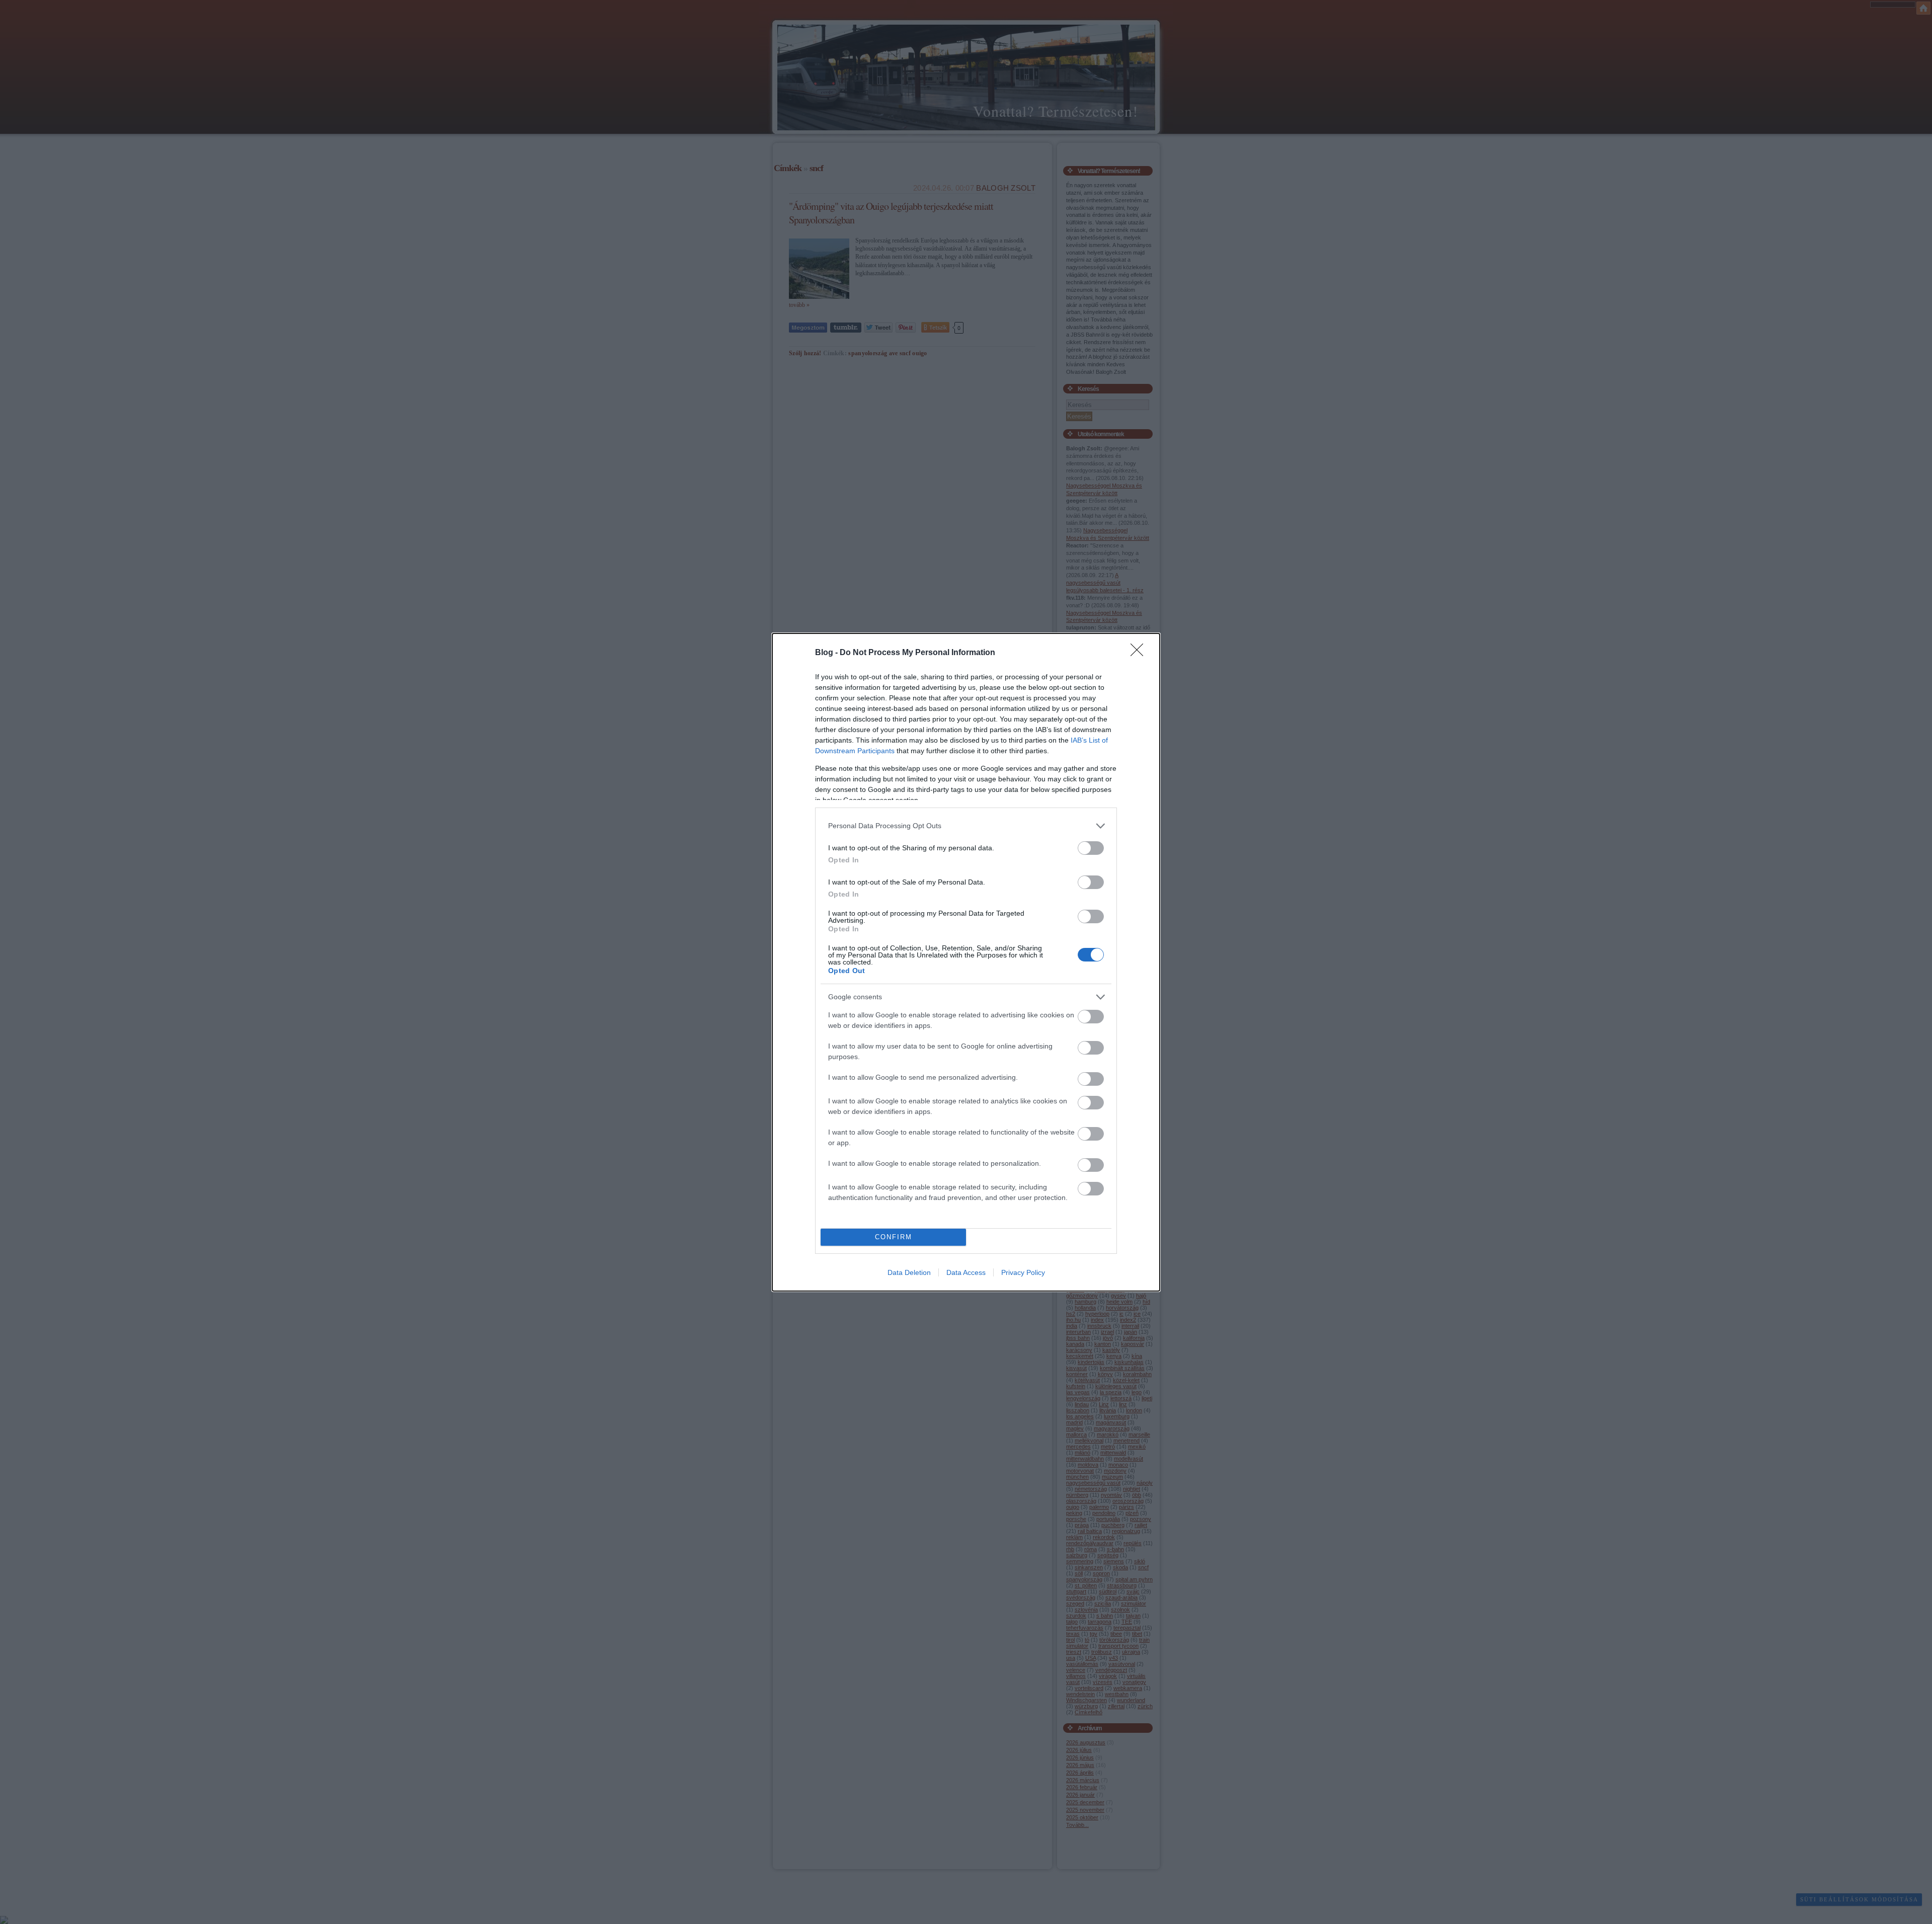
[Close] (1140, 653)
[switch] (1091, 848)
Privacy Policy (1023, 1272)
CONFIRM (894, 1237)
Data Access (966, 1272)
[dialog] (966, 962)
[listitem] (966, 826)
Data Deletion (909, 1272)
